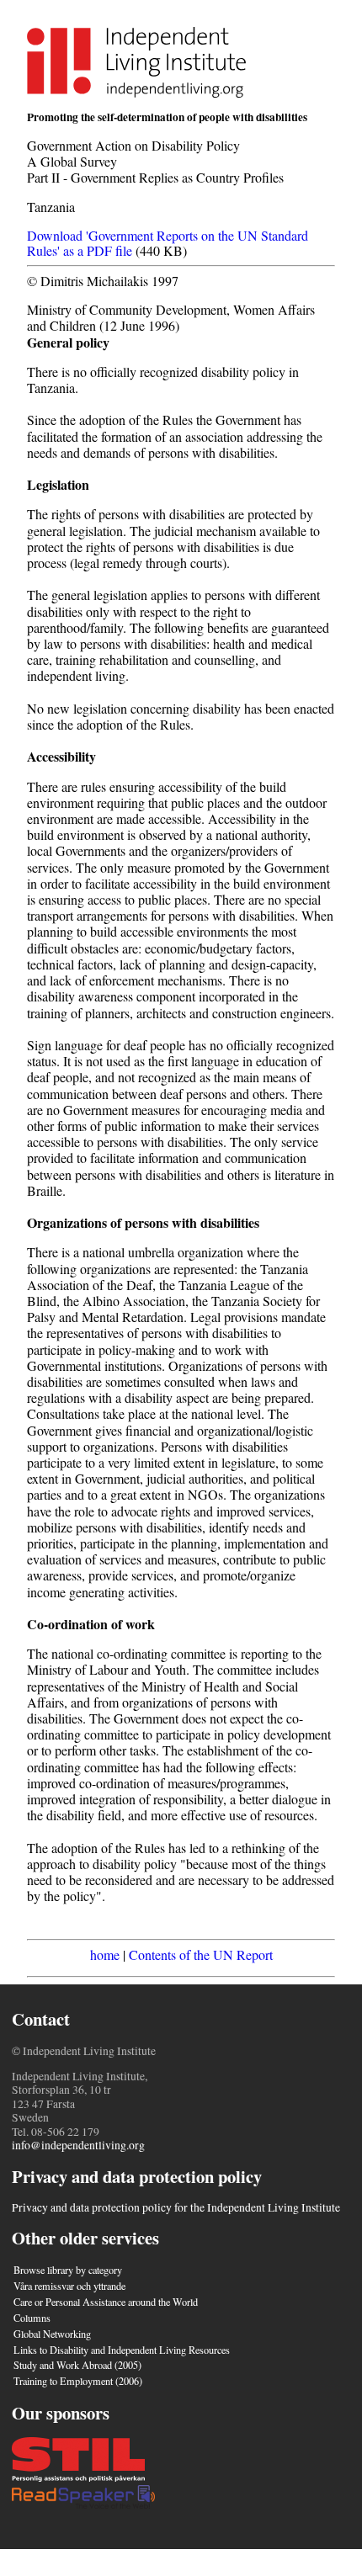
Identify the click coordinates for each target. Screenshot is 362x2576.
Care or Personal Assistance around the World (106, 2302)
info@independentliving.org (78, 2145)
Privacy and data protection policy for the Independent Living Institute (176, 2207)
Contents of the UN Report (201, 1955)
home (105, 1955)
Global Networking (52, 2334)
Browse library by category (68, 2270)
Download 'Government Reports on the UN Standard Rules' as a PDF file (168, 243)
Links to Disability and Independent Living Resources (122, 2350)
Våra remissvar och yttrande (69, 2286)
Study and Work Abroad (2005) (77, 2365)
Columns (32, 2318)
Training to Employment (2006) (78, 2381)
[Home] (136, 92)
